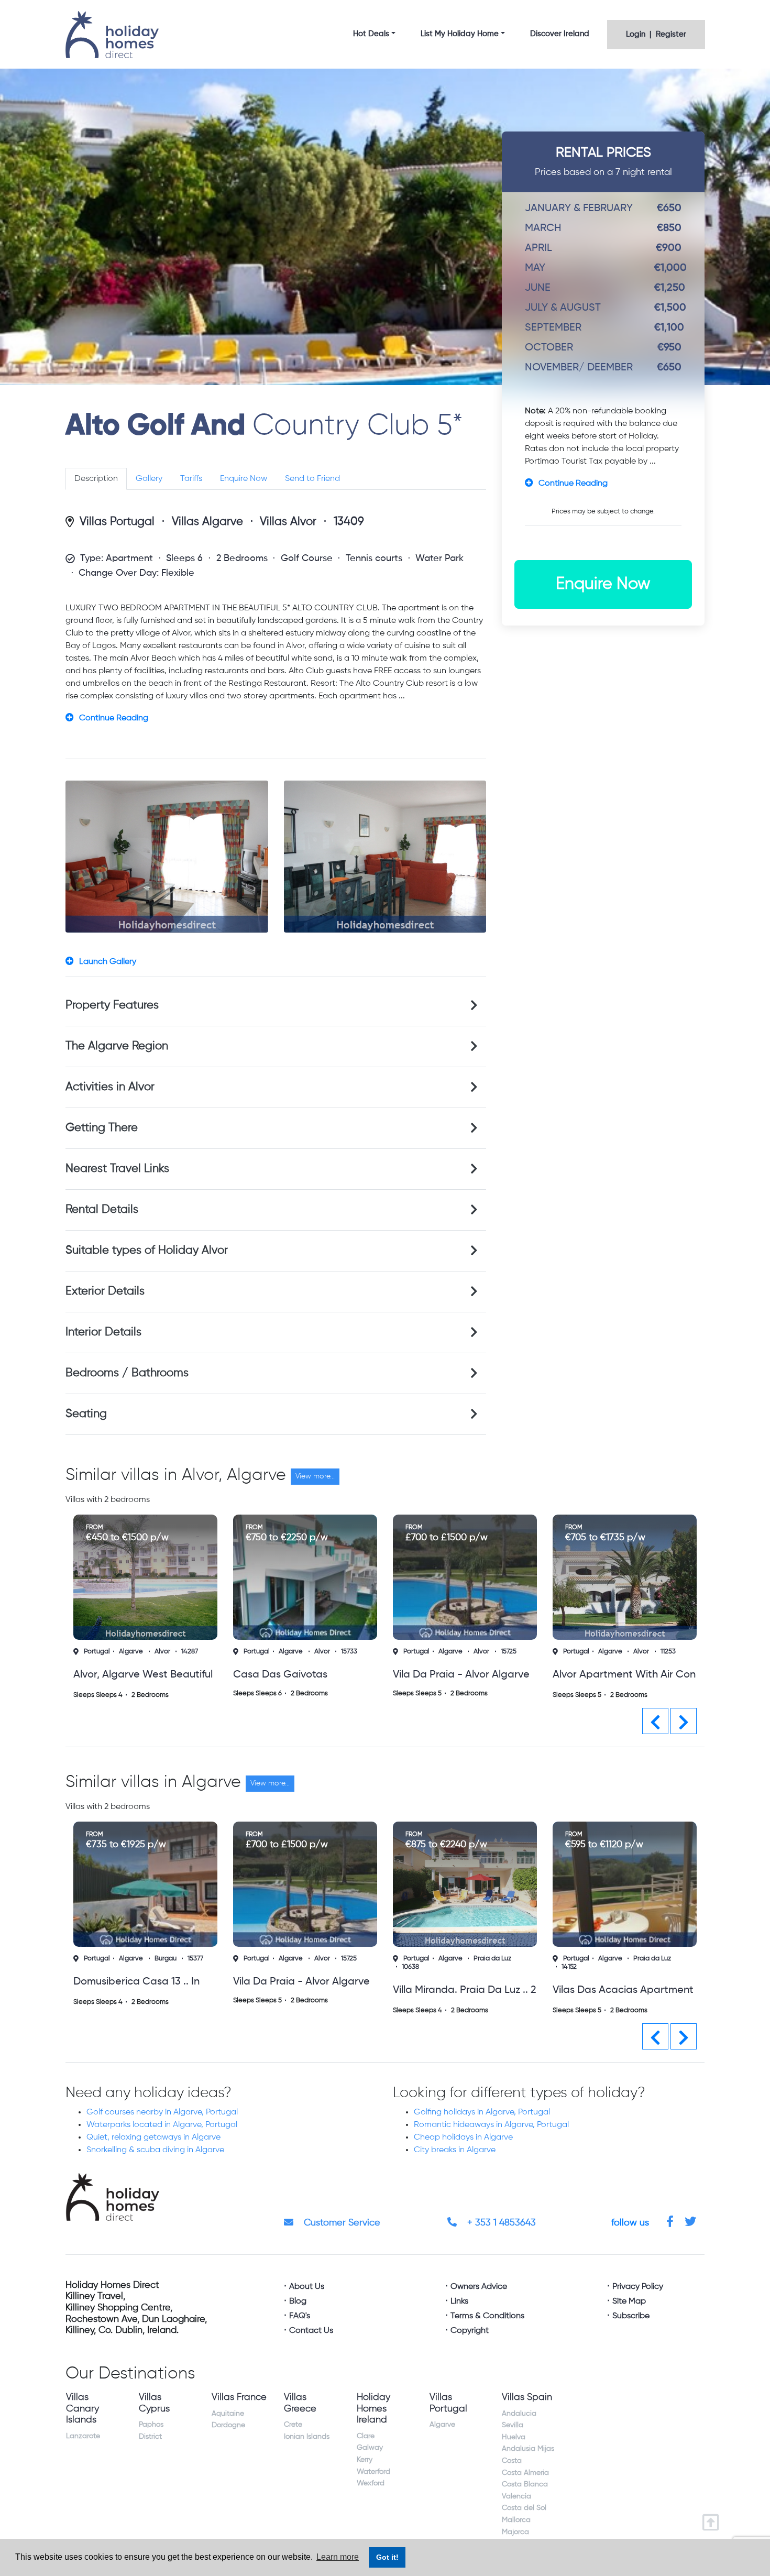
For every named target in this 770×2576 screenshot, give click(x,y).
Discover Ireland (560, 34)
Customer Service (341, 2223)
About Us (307, 2287)
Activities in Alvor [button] (110, 1087)
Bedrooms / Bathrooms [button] (127, 1373)
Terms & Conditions (487, 2316)
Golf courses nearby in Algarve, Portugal (162, 2112)
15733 (189, 1652)
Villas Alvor (288, 522)
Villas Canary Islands (82, 2409)
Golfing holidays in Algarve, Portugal (482, 2112)
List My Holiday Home (460, 34)
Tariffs (191, 479)
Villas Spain (527, 2397)
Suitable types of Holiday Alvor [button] (147, 1251)
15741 (668, 1652)
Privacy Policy (638, 2287)
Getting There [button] (102, 1128)
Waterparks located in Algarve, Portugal (162, 2125)
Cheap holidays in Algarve (463, 2137)
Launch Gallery (108, 962)
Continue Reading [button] (114, 718)
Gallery (149, 479)
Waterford (373, 2472)
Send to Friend (312, 479)
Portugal (97, 1652)
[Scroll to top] (713, 2519)
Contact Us (311, 2331)
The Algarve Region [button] (117, 1046)
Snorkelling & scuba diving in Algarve (155, 2150)
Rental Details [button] (102, 1210)
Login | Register (656, 34)
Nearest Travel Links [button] (117, 1169)
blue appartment (594, 1675)
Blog (298, 2301)
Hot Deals (371, 34)
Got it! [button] (387, 2557)
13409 (349, 522)
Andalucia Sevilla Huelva (519, 2425)
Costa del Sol (524, 2508)
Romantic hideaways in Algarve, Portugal (491, 2125)
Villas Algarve (207, 522)
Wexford (371, 2483)
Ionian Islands (307, 2437)
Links (459, 2301)
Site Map (629, 2301)
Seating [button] (86, 1414)
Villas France (239, 2397)
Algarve (131, 1652)
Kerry (365, 2460)
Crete (293, 2425)
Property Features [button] (112, 1005)
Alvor (162, 1652)
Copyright (470, 2331)
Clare (366, 2436)
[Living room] (167, 857)
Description (96, 479)
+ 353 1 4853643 (500, 2223)
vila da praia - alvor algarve (301, 1675)
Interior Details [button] (103, 1332)
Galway (370, 2448)
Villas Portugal (117, 522)
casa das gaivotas (120, 1675)
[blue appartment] (625, 1577)
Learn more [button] (338, 2557)
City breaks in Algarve (455, 2150)
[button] (655, 1721)
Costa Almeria (525, 2473)
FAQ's (300, 2316)
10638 (251, 1967)
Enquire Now (244, 479)
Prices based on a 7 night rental (603, 162)
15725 (349, 1652)
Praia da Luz (333, 1959)
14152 (409, 1967)
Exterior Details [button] (105, 1291)
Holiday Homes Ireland (373, 2409)
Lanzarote (83, 2436)
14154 (570, 1967)
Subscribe (631, 2316)
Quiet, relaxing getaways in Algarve (153, 2137)
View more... (315, 1476)
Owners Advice (479, 2287)
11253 (508, 1652)
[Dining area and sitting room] (385, 857)
